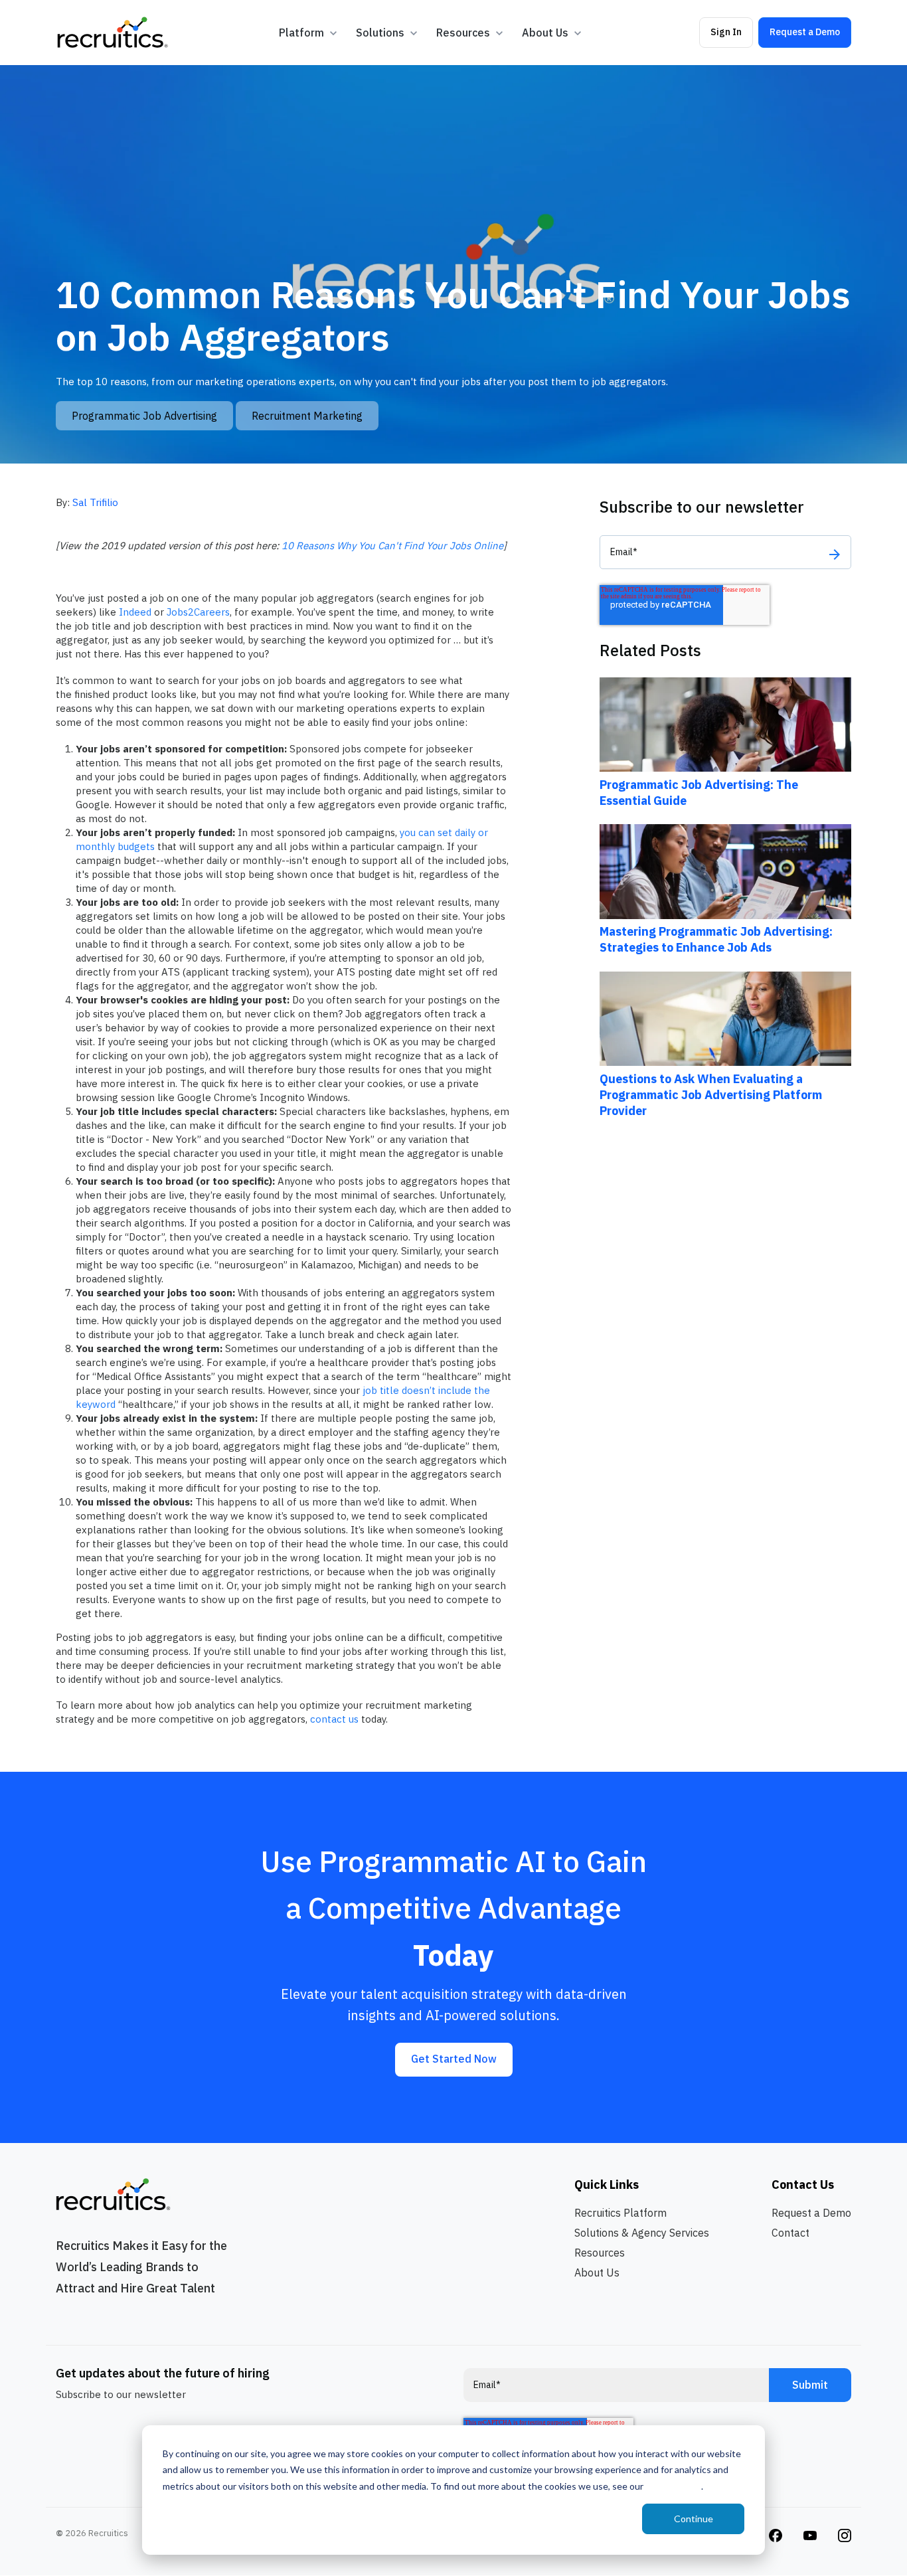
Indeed (135, 612)
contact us (334, 1719)
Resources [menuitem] (600, 2253)
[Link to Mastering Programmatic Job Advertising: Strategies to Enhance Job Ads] (725, 870)
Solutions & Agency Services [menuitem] (642, 2233)
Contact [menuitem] (790, 2233)
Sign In (726, 32)
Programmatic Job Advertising (144, 416)
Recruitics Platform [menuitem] (620, 2213)
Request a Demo (805, 32)
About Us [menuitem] (597, 2273)
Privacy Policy (673, 2486)
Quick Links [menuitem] (607, 2185)
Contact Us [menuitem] (803, 2185)
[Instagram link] (776, 2534)
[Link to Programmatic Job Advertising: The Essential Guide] (725, 724)
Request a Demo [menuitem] (811, 2213)
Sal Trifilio (95, 502)
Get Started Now (454, 2059)
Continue (694, 2519)
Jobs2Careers (198, 612)
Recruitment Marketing (307, 416)
